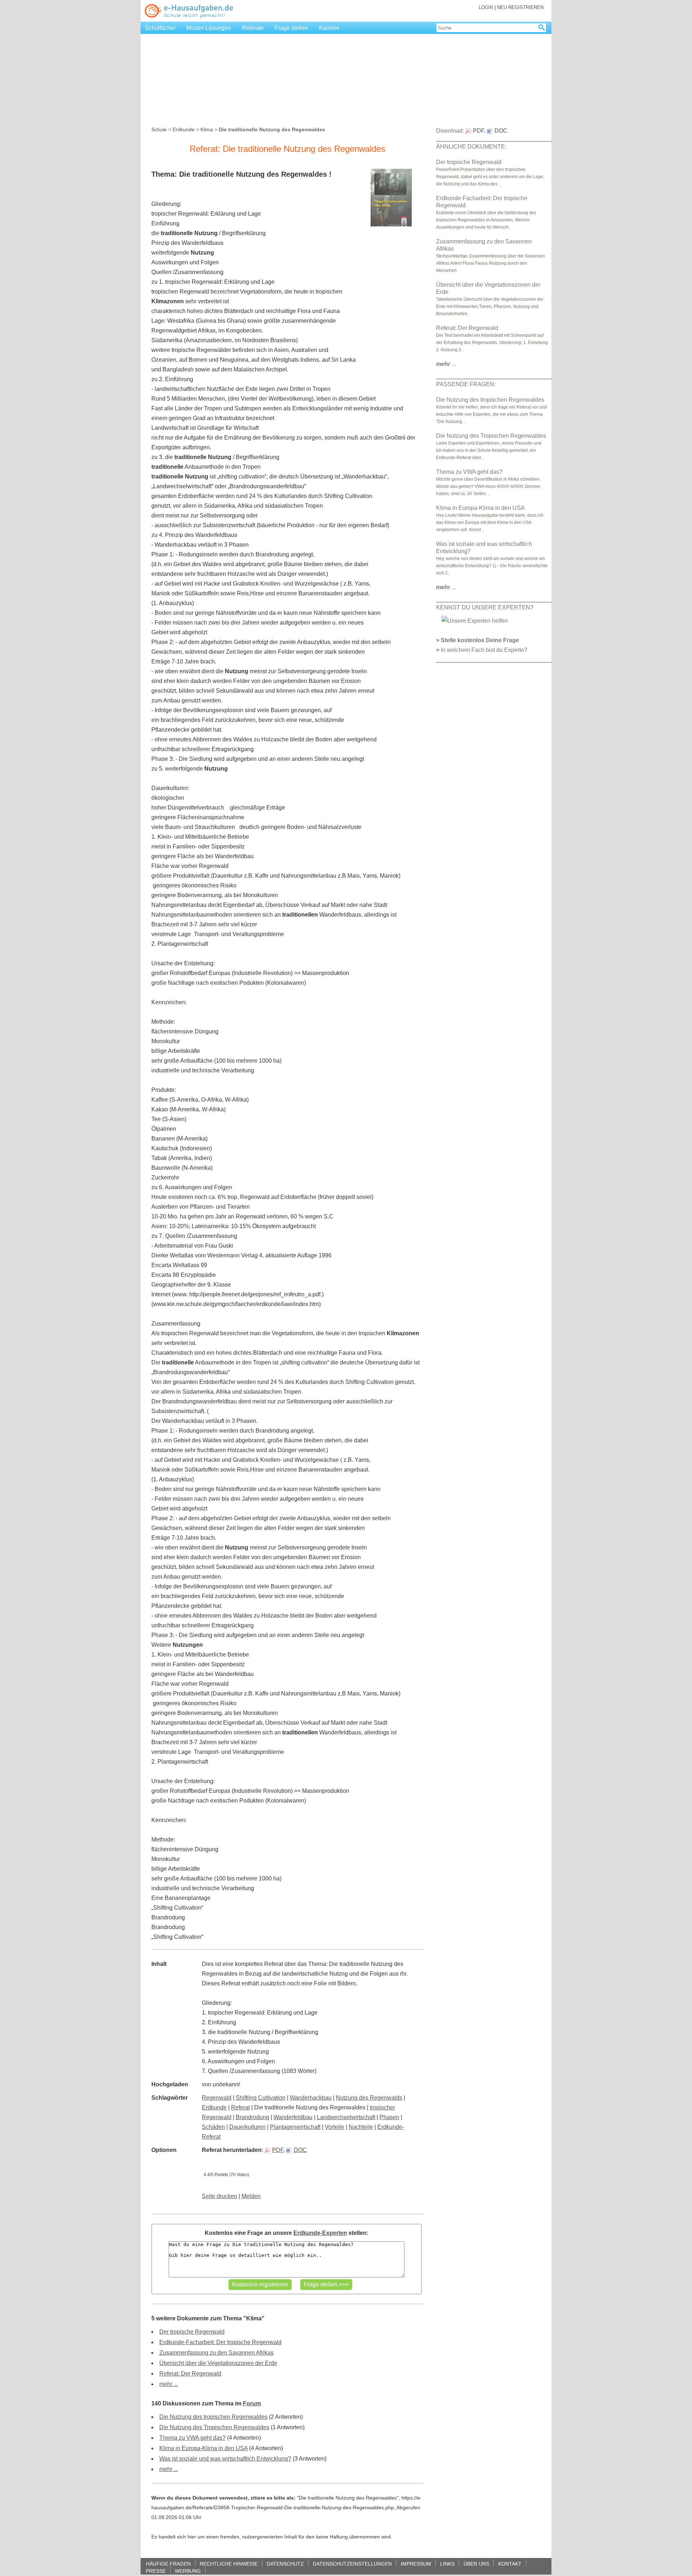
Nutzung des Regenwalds (369, 2098)
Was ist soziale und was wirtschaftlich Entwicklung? (225, 2459)
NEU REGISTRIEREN (520, 7)
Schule (159, 129)
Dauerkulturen (247, 2127)
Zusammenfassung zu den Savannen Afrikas (216, 2353)
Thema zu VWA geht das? (192, 2438)
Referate (253, 28)
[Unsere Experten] (475, 620)
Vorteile (334, 2127)
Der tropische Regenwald (192, 2332)
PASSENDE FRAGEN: (466, 384)
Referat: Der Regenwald (190, 2374)
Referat (240, 2107)
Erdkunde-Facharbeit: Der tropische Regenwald (220, 2342)
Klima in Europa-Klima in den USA (203, 2448)
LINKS (447, 2564)
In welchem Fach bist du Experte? (484, 650)
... (446, 364)
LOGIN (486, 7)
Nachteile (361, 2127)
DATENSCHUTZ (285, 2564)
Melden (251, 2196)
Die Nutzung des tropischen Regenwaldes (213, 2417)
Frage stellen (291, 28)
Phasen (389, 2117)
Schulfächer (160, 28)
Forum (252, 2403)
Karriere (329, 28)
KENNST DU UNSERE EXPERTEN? (485, 607)
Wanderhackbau (311, 2098)
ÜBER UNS (476, 2564)
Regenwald (217, 2098)
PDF (278, 2150)
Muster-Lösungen (209, 28)
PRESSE (156, 2571)
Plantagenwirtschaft (295, 2127)
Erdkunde (184, 129)
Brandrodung (252, 2117)
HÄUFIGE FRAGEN (168, 2564)
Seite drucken (219, 2196)
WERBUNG (188, 2571)
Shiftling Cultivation (261, 2098)
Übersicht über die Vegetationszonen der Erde (218, 2363)
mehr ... (169, 2384)
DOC (300, 2150)
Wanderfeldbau (293, 2117)
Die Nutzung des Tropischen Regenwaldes (214, 2427)
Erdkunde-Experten (320, 2233)
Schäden (213, 2127)
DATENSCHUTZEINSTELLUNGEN (352, 2564)
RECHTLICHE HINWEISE (229, 2564)
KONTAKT (510, 2564)
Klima (207, 129)
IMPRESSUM (416, 2564)
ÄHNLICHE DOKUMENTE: (471, 147)
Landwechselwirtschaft (346, 2117)
